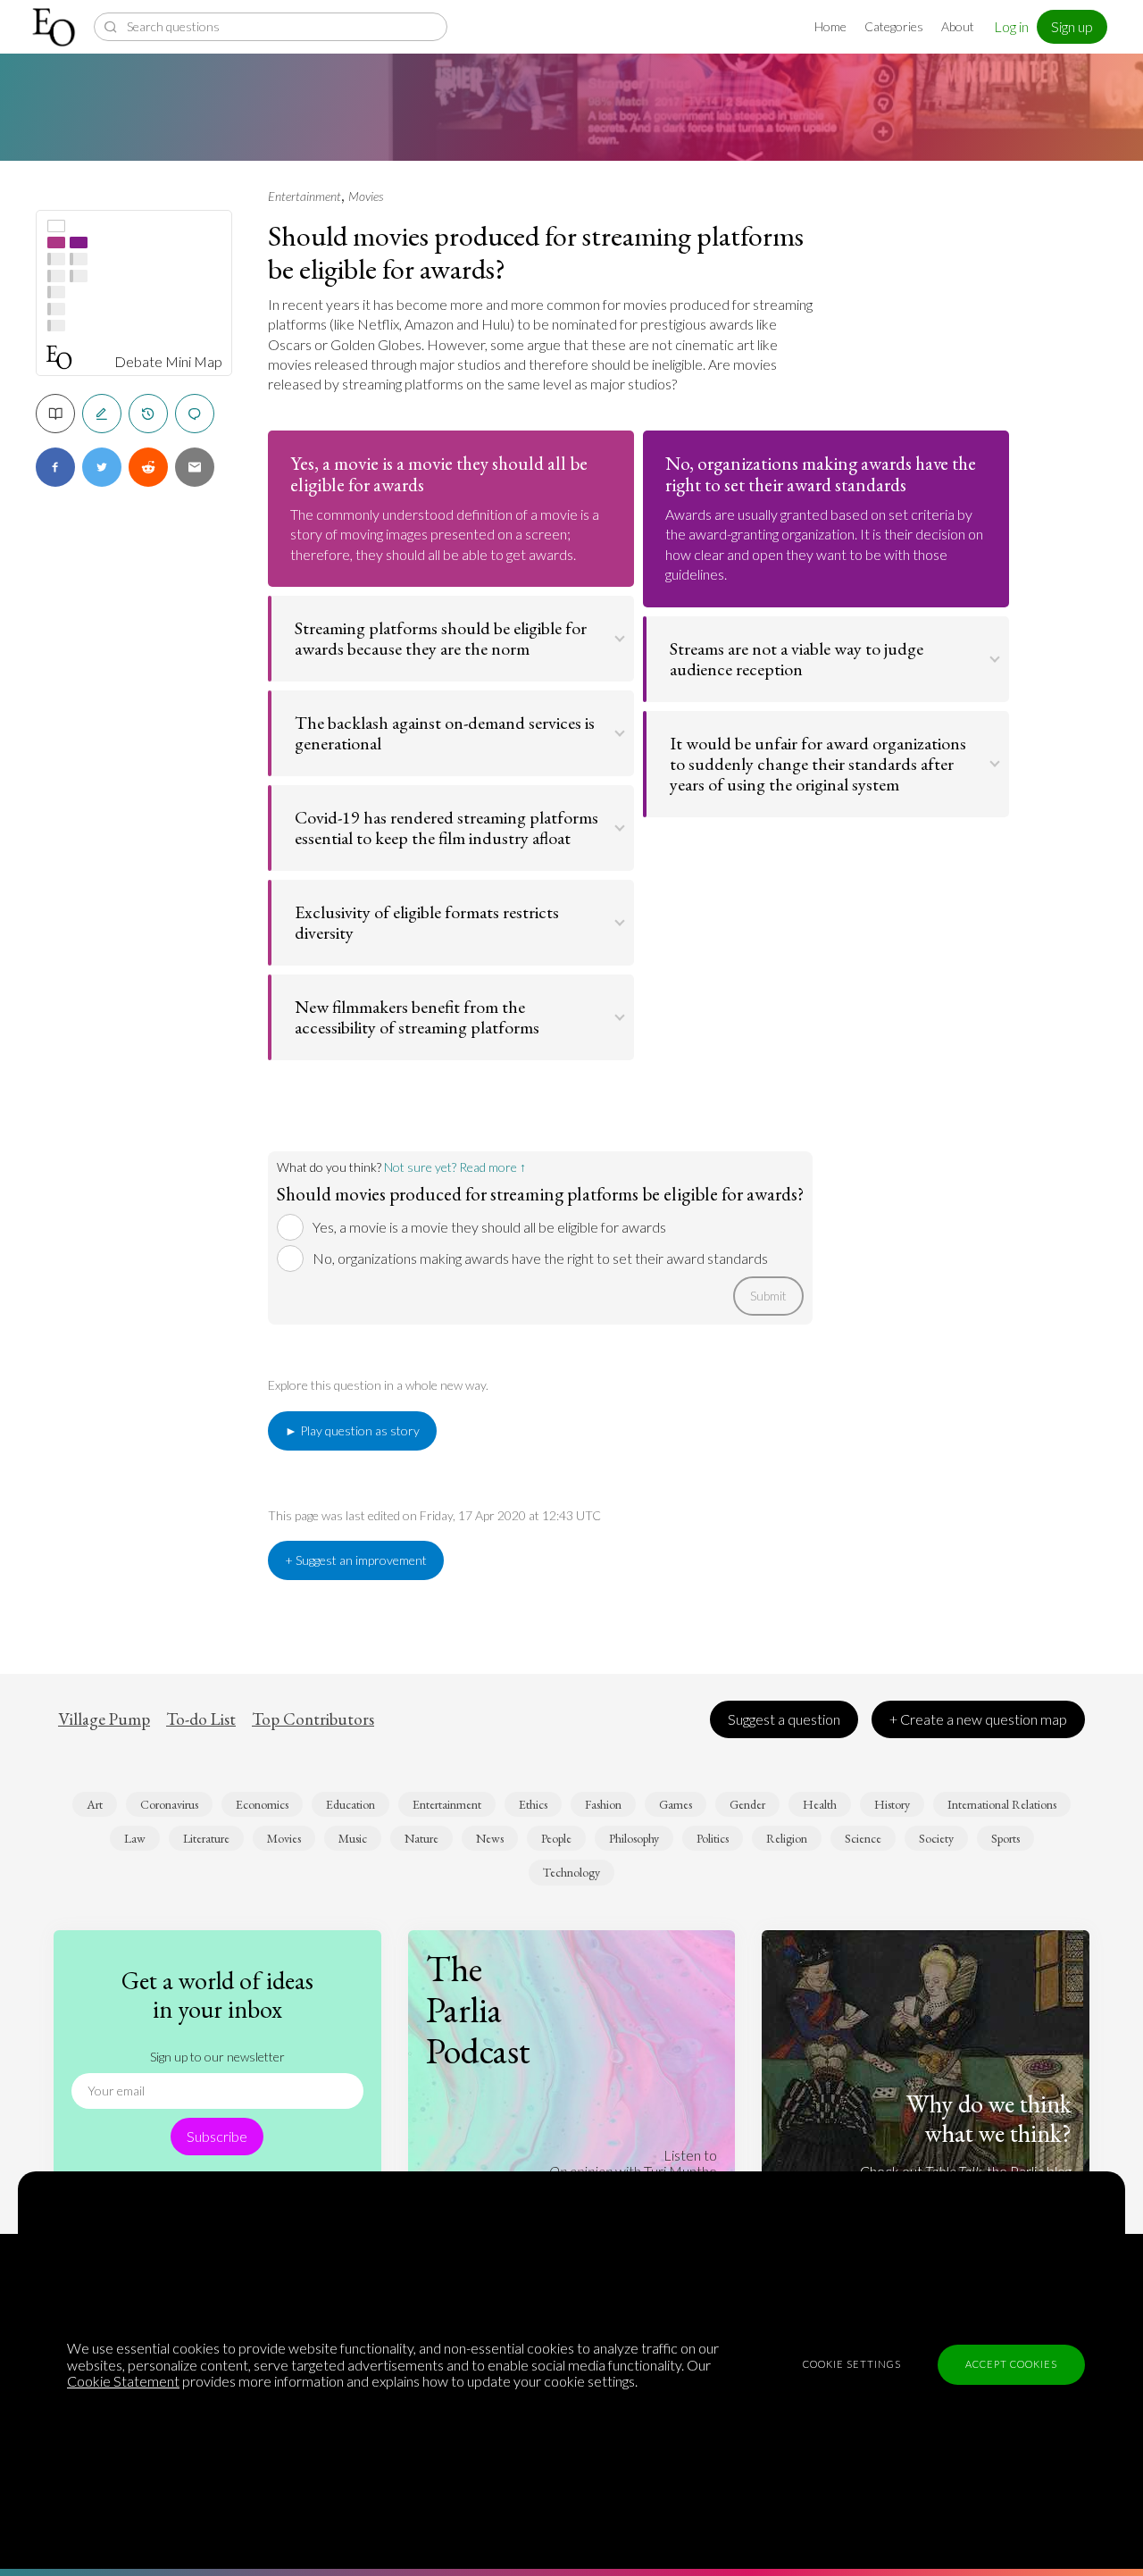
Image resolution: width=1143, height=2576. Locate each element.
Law (135, 1838)
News (490, 1838)
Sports (1005, 1838)
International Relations (1002, 1804)
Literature (206, 1838)
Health (820, 1804)
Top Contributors (313, 1719)
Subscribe (217, 2136)
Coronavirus (169, 1804)
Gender (747, 1804)
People (556, 1838)
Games (676, 1804)
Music (353, 1838)
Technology (571, 1872)
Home (830, 26)
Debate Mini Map (168, 362)
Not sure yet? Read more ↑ (455, 1167)
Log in (1011, 26)
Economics (262, 1804)
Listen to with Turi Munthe (633, 2163)
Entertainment (305, 196)
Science (863, 1838)
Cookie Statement (123, 2381)
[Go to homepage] (56, 27)
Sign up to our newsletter (217, 2057)
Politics (713, 1838)
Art (95, 1804)
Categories (894, 26)
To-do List (201, 1719)
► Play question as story (352, 1430)
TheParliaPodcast (478, 2010)
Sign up (1072, 26)
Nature (421, 1838)
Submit (768, 1296)
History (892, 1804)
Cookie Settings (852, 2364)
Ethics (533, 1804)
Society (936, 1838)
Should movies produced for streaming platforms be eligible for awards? (536, 252)
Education (350, 1804)
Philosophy (634, 1838)
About (958, 26)
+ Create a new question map (978, 1719)
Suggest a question (784, 1719)
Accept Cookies (1011, 2364)
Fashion (603, 1804)
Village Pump (104, 1719)
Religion (787, 1838)
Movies (366, 196)
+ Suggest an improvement (356, 1560)
